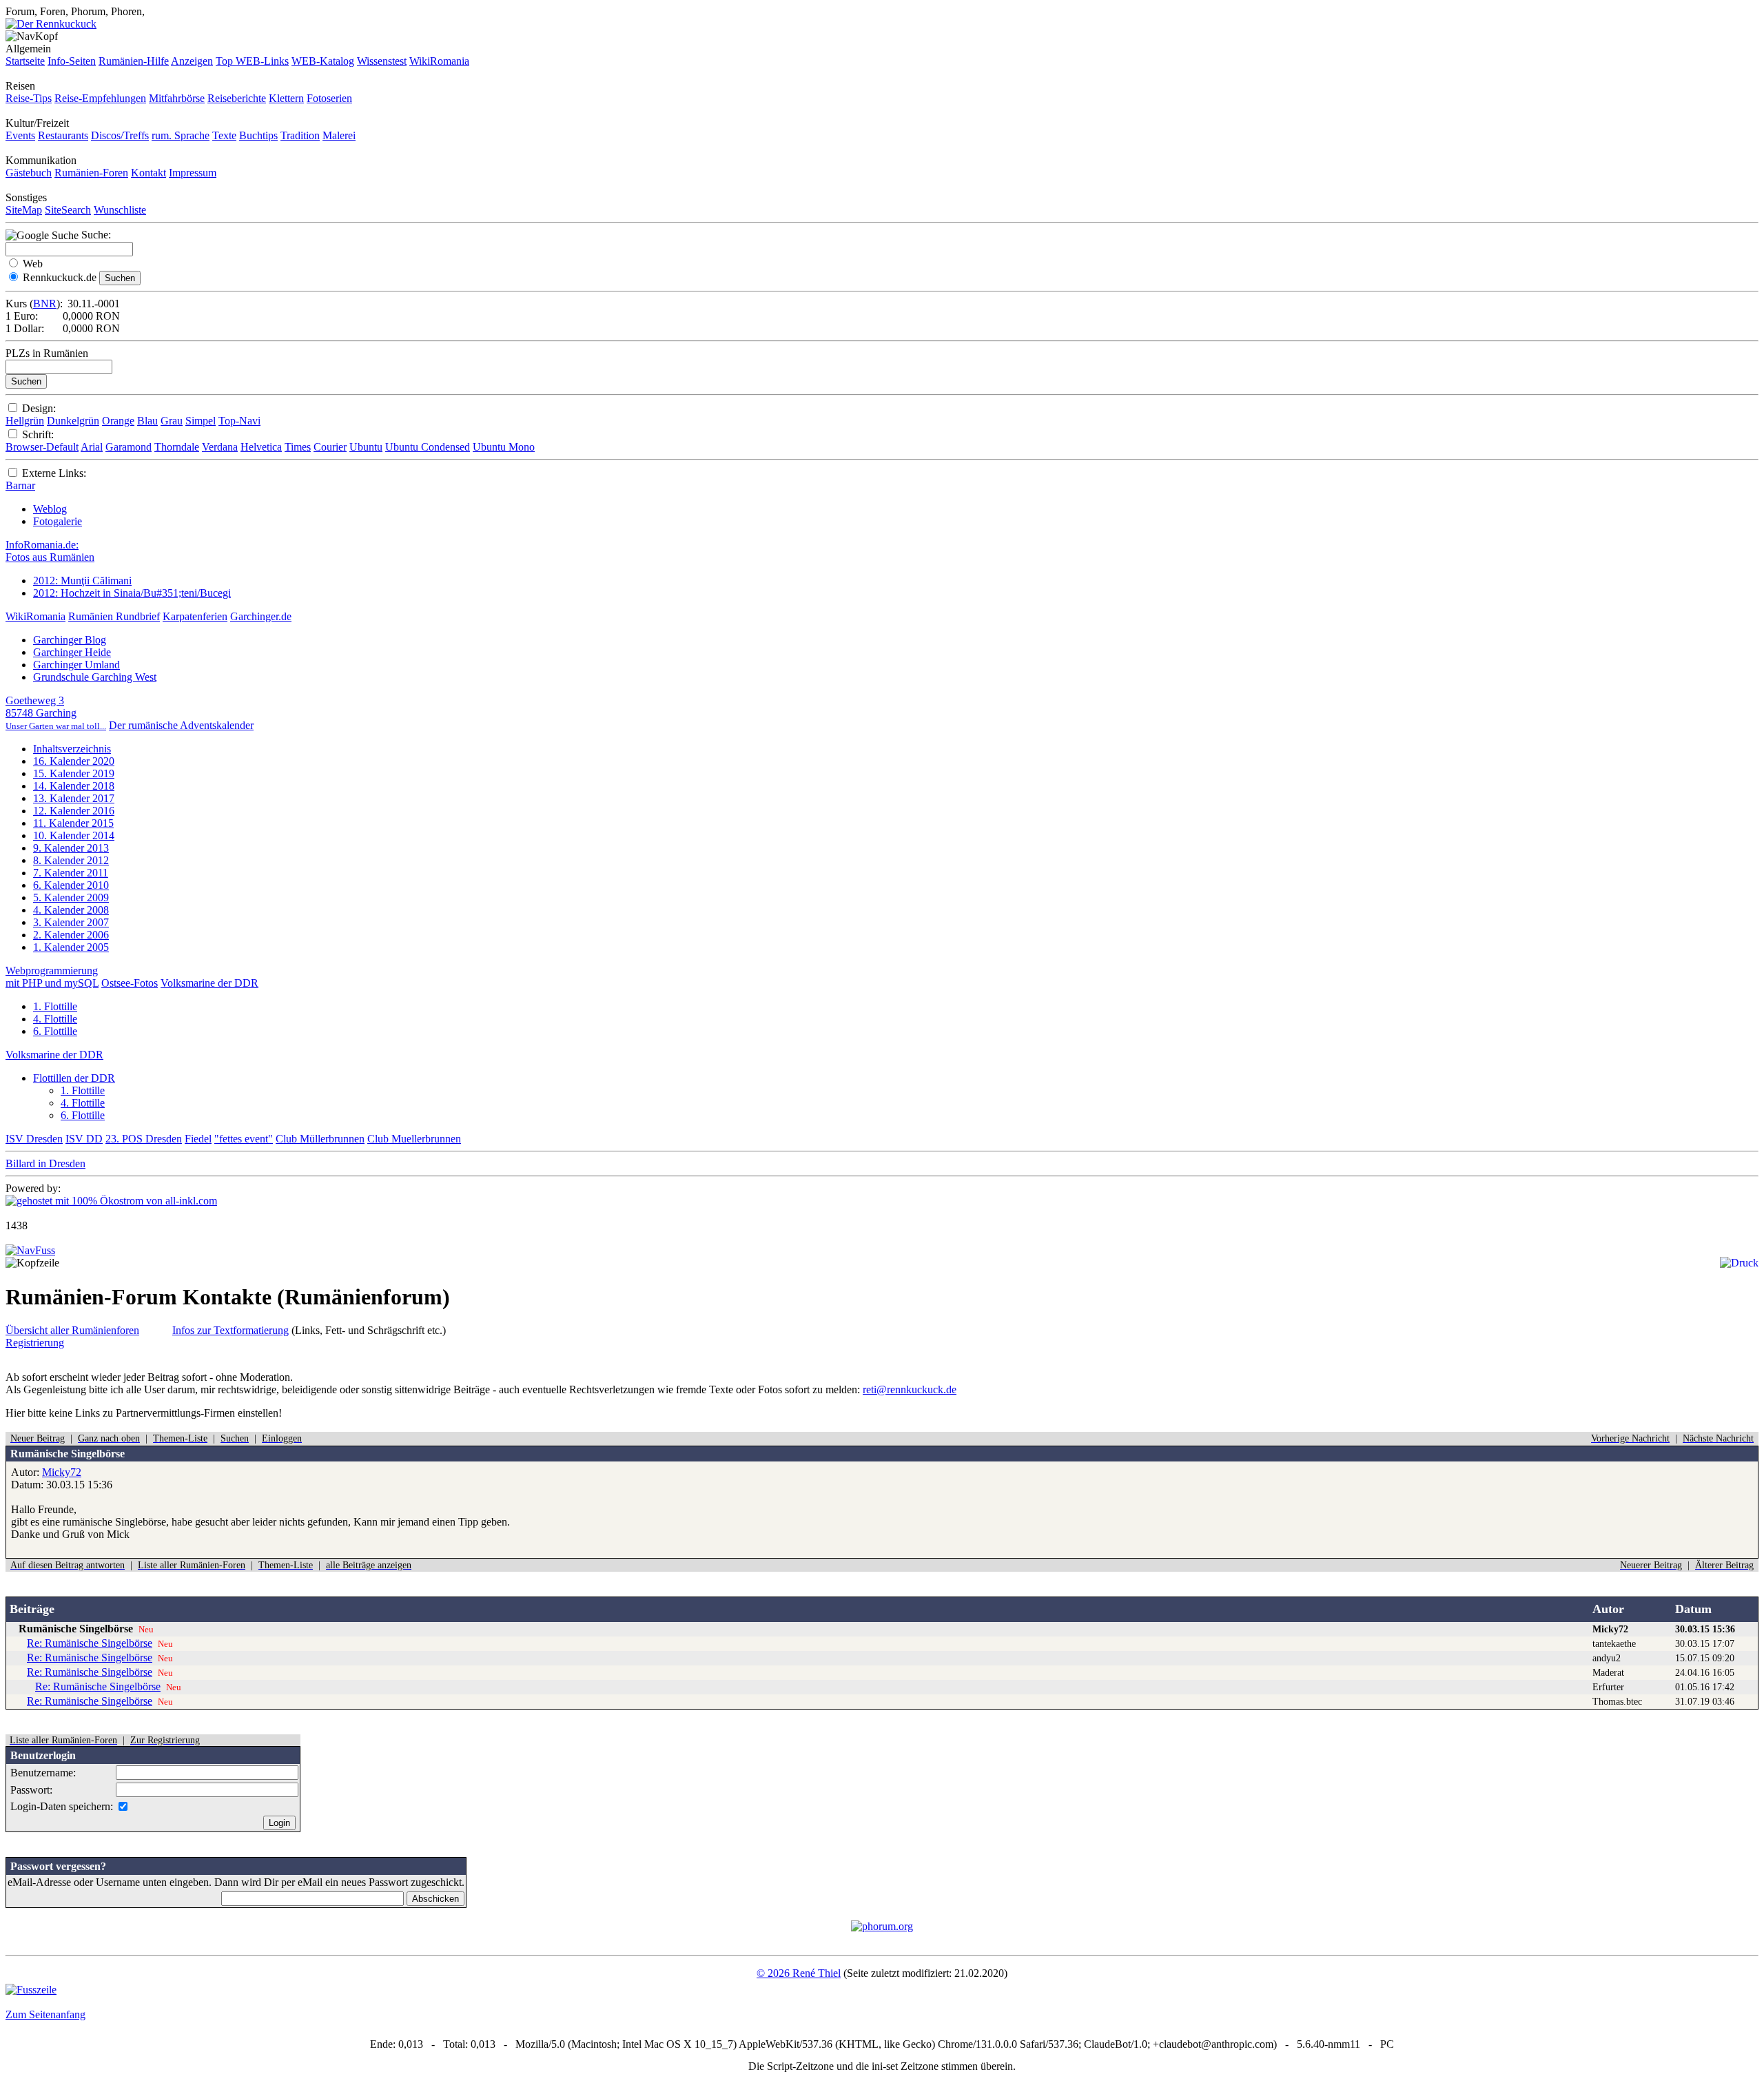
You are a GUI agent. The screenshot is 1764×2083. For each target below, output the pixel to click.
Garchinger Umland (76, 665)
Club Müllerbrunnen (320, 1139)
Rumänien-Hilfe (134, 61)
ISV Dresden (34, 1139)
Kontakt (148, 173)
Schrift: (38, 434)
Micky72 (62, 1472)
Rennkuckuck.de (60, 277)
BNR (45, 304)
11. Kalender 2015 (73, 823)
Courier (330, 447)
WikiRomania (439, 61)
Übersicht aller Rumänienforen (72, 1330)
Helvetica (261, 447)
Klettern (286, 98)
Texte (224, 135)
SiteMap (24, 210)
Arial (92, 447)
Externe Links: (54, 473)
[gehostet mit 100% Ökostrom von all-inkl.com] (111, 1201)
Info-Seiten (72, 61)
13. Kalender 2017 (74, 798)
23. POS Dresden (144, 1139)
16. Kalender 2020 (74, 761)
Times (298, 447)
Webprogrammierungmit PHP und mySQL (52, 977)
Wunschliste (120, 210)
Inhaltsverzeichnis (72, 749)
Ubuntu (366, 447)
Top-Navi (239, 421)
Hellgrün (25, 421)
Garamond (129, 447)
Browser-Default (42, 447)
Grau (172, 421)
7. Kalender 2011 (71, 873)
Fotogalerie (58, 521)
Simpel (201, 421)
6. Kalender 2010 (71, 885)
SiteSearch (68, 210)
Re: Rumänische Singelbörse (90, 1643)
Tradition (300, 135)
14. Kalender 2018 (74, 786)
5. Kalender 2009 (71, 897)
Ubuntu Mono (504, 447)
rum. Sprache (181, 135)
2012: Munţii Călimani (82, 581)
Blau (147, 421)
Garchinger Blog (70, 640)
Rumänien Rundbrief (114, 616)
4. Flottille (55, 1019)
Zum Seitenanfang (45, 2014)
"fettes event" (244, 1139)
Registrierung (35, 1343)
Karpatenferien (195, 616)
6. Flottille (55, 1031)
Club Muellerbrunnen (414, 1139)
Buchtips (258, 135)
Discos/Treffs (120, 135)
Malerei (339, 135)
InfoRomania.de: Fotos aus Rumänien (50, 551)
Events (20, 135)
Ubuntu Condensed (428, 447)
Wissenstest (382, 61)
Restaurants (63, 135)
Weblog (50, 509)
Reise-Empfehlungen (100, 98)
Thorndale (177, 447)
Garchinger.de (261, 616)
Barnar (20, 485)
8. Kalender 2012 (71, 860)
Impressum (193, 173)
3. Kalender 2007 (71, 922)
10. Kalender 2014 (74, 835)
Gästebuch (29, 173)
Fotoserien (329, 98)
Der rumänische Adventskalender (181, 725)
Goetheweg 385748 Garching (56, 713)
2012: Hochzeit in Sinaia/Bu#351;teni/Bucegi (132, 593)
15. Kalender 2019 (74, 773)
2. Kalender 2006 (71, 935)
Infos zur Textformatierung (230, 1330)
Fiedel (198, 1139)
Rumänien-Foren (91, 173)
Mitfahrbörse (177, 98)
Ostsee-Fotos (130, 983)
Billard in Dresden (45, 1163)
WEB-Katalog (323, 61)
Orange (118, 421)
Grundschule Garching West (95, 677)
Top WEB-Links (252, 61)
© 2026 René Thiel (799, 1973)
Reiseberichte (237, 98)
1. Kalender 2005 (71, 947)
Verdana (220, 447)
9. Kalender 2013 (71, 848)
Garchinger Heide (72, 652)
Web (33, 264)
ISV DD (84, 1139)
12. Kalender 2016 (74, 811)
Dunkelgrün (73, 421)
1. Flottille (55, 1006)
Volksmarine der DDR (209, 983)
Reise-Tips (29, 98)
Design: (39, 408)
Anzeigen (192, 61)
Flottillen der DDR (74, 1078)
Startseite (25, 61)
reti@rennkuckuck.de (910, 1389)
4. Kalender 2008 (71, 910)
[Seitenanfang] (30, 1250)
